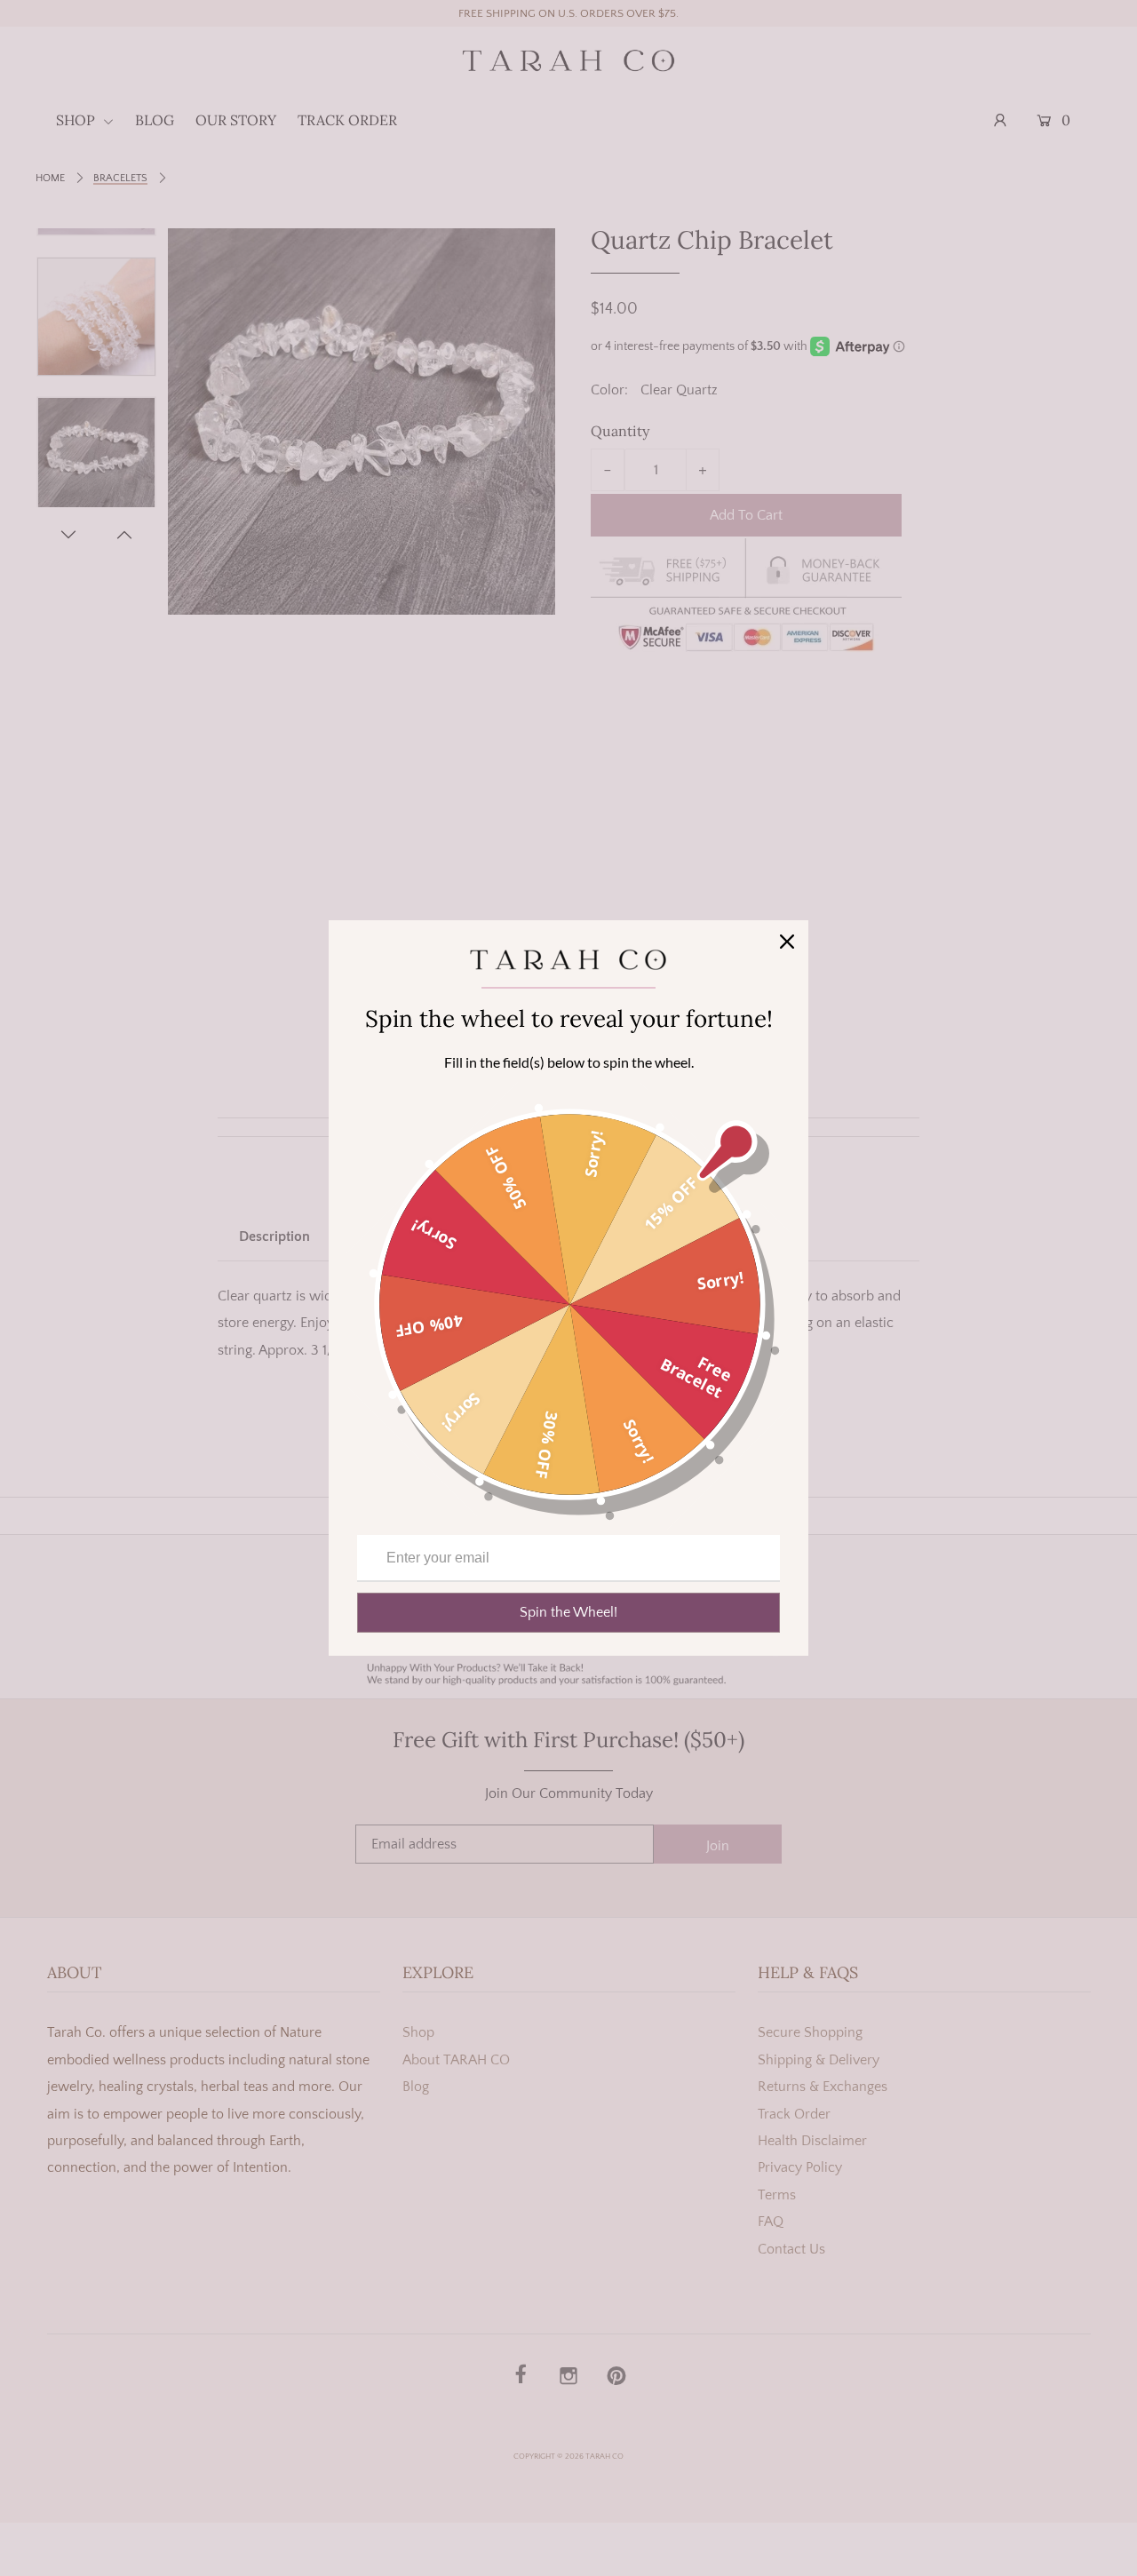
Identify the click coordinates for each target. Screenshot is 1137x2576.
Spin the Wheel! (568, 1612)
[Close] (787, 942)
